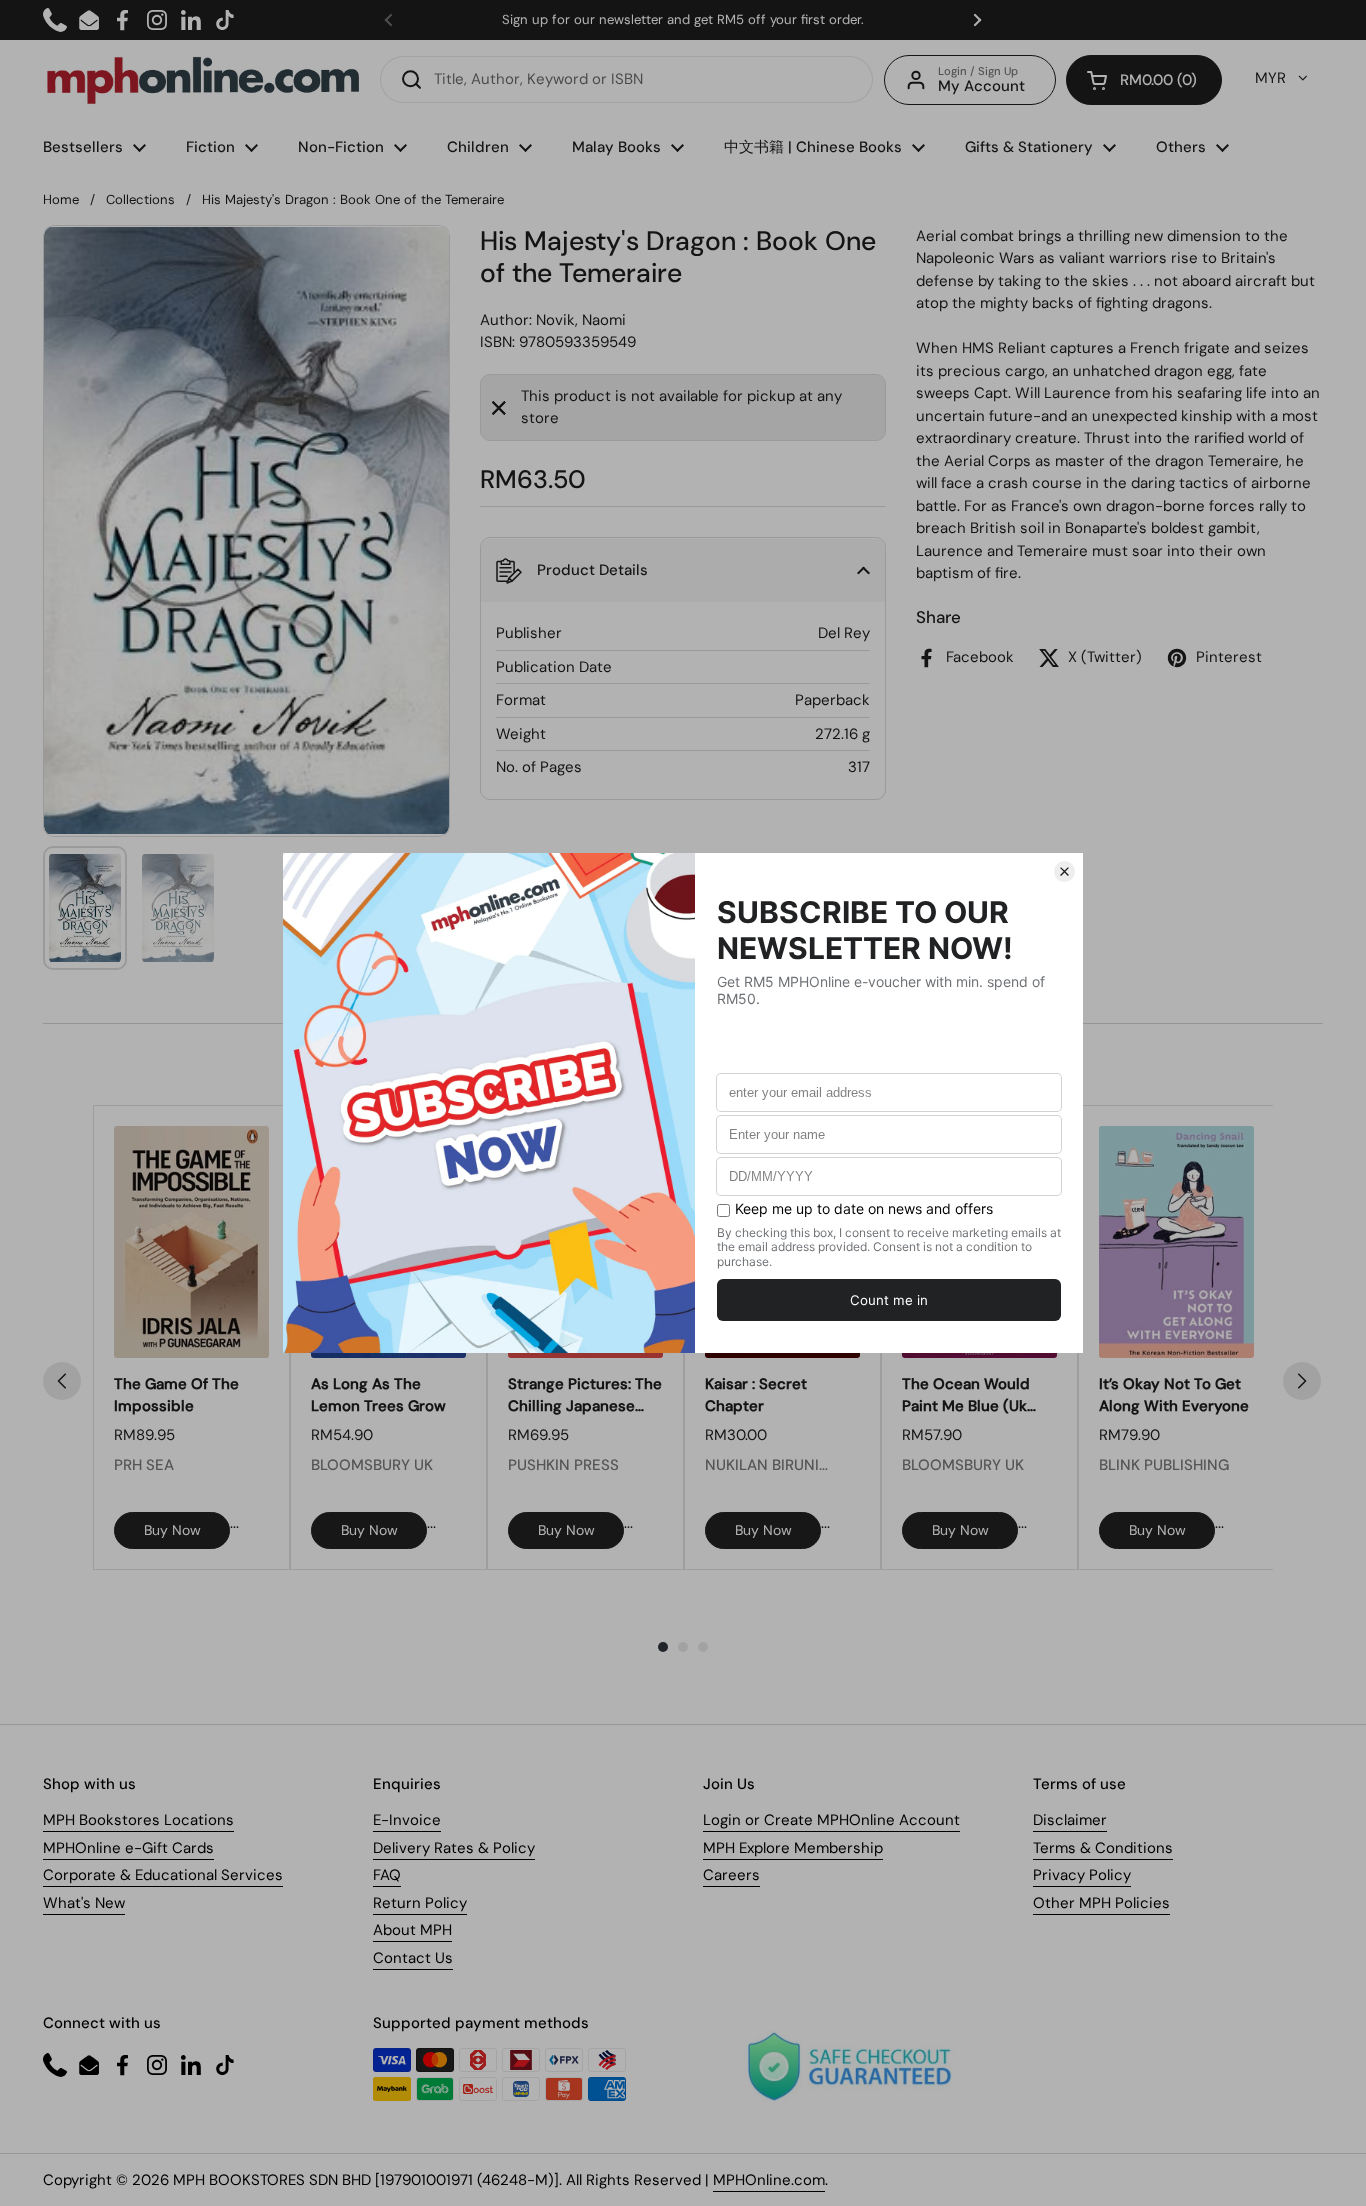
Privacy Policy (1082, 1875)
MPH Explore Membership (793, 1848)
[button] (1144, 80)
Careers (731, 1875)
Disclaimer (1070, 1820)
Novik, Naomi (581, 320)
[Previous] (62, 1381)
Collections (140, 199)
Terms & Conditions (1103, 1848)
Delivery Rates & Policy (454, 1848)
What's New (84, 1903)
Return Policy (420, 1903)
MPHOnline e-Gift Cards (128, 1848)
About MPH (412, 1930)
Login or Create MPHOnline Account (831, 1820)
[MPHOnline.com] (203, 80)
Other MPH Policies (1101, 1903)
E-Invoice (407, 1820)
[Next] (1302, 1381)
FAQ (387, 1875)
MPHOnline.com (769, 2180)
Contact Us (413, 1958)
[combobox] (626, 79)
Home (61, 199)
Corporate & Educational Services (163, 1875)
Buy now (172, 1530)
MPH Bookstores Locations (138, 1820)
